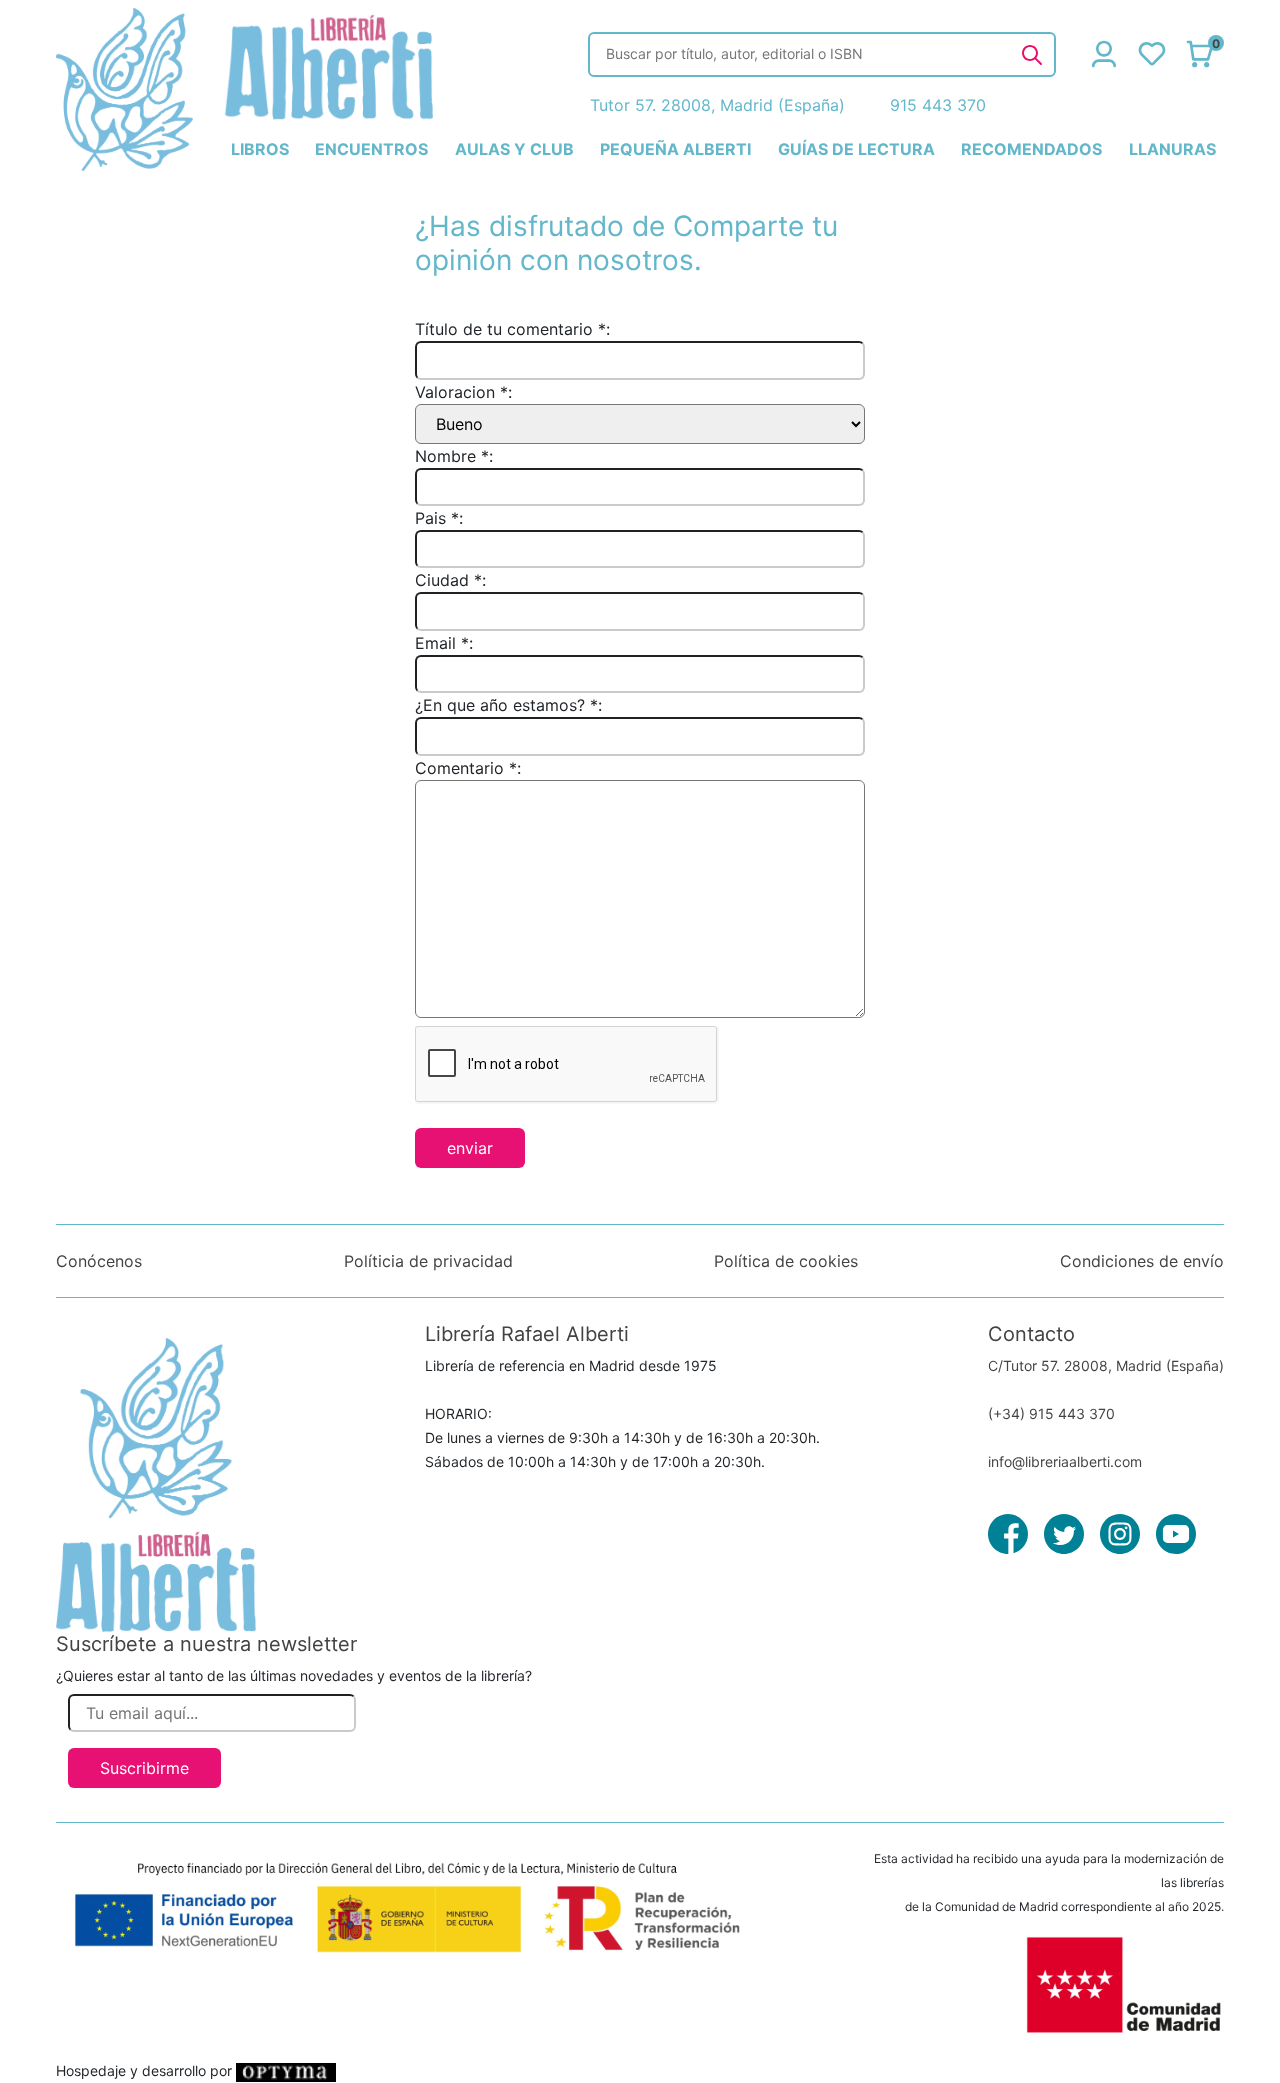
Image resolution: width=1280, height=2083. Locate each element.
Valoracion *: (463, 392)
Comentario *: (468, 768)
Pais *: (439, 518)
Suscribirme (144, 1768)
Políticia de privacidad (428, 1261)
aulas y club (514, 149)
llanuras (1172, 149)
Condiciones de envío (1142, 1261)
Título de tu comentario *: (512, 329)
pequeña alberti (675, 149)
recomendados (1031, 149)
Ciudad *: (450, 580)
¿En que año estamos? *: (508, 705)
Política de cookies (786, 1261)
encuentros (371, 149)
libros (260, 149)
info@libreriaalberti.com (1065, 1461)
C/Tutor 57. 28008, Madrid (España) (1106, 1365)
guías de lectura (856, 149)
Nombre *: (454, 456)
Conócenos (99, 1261)
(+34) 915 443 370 (1051, 1413)
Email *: (444, 643)
